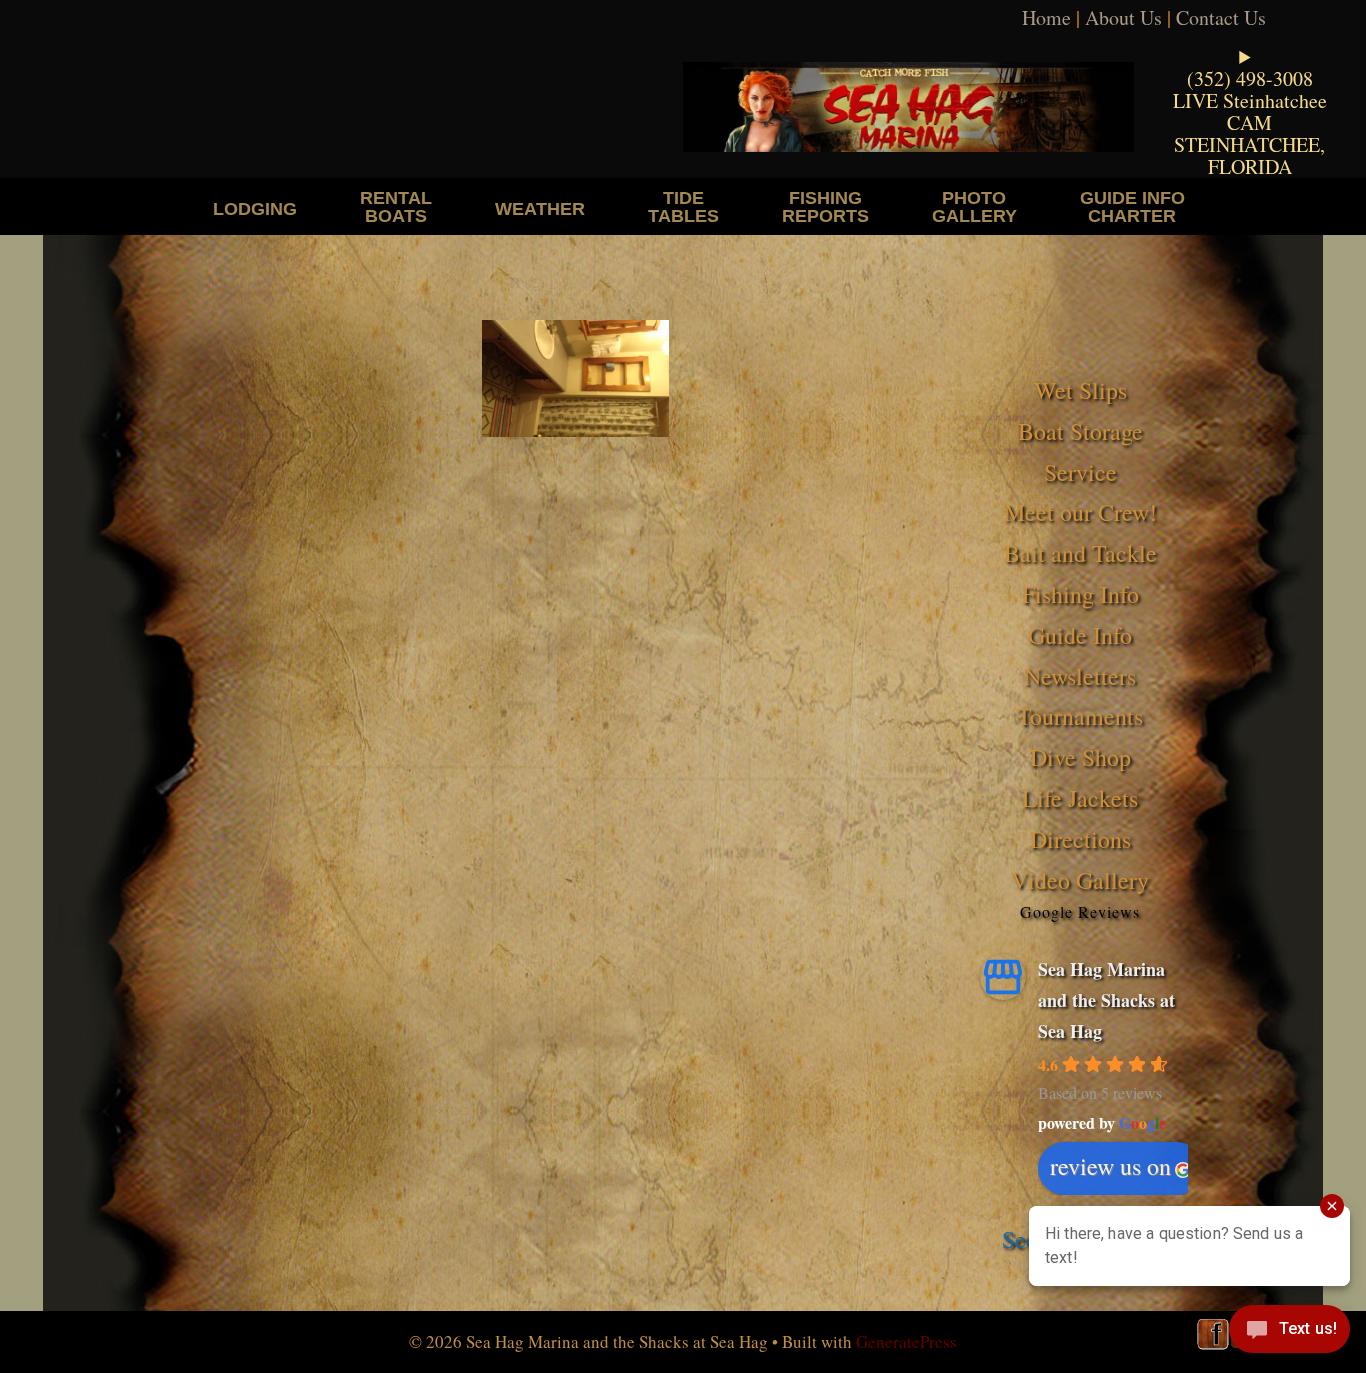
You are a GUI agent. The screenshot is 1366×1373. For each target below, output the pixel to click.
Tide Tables (683, 206)
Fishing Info (1080, 594)
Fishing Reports (825, 206)
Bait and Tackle (1080, 553)
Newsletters (1080, 676)
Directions (1080, 839)
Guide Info (1080, 635)
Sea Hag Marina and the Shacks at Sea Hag (1106, 999)
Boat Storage (1080, 431)
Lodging (255, 208)
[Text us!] (1289, 1333)
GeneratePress (906, 1341)
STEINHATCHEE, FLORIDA (1249, 155)
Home (1046, 17)
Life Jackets (1080, 798)
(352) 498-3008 (1250, 78)
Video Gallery (1080, 880)
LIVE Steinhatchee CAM (1250, 111)
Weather (540, 208)
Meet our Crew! (1080, 512)
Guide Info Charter (1132, 206)
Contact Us (1221, 17)
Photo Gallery (974, 206)
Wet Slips (1080, 390)
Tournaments (1080, 716)
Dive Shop (1080, 757)
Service (1080, 472)
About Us (1123, 17)
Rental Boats (396, 206)
